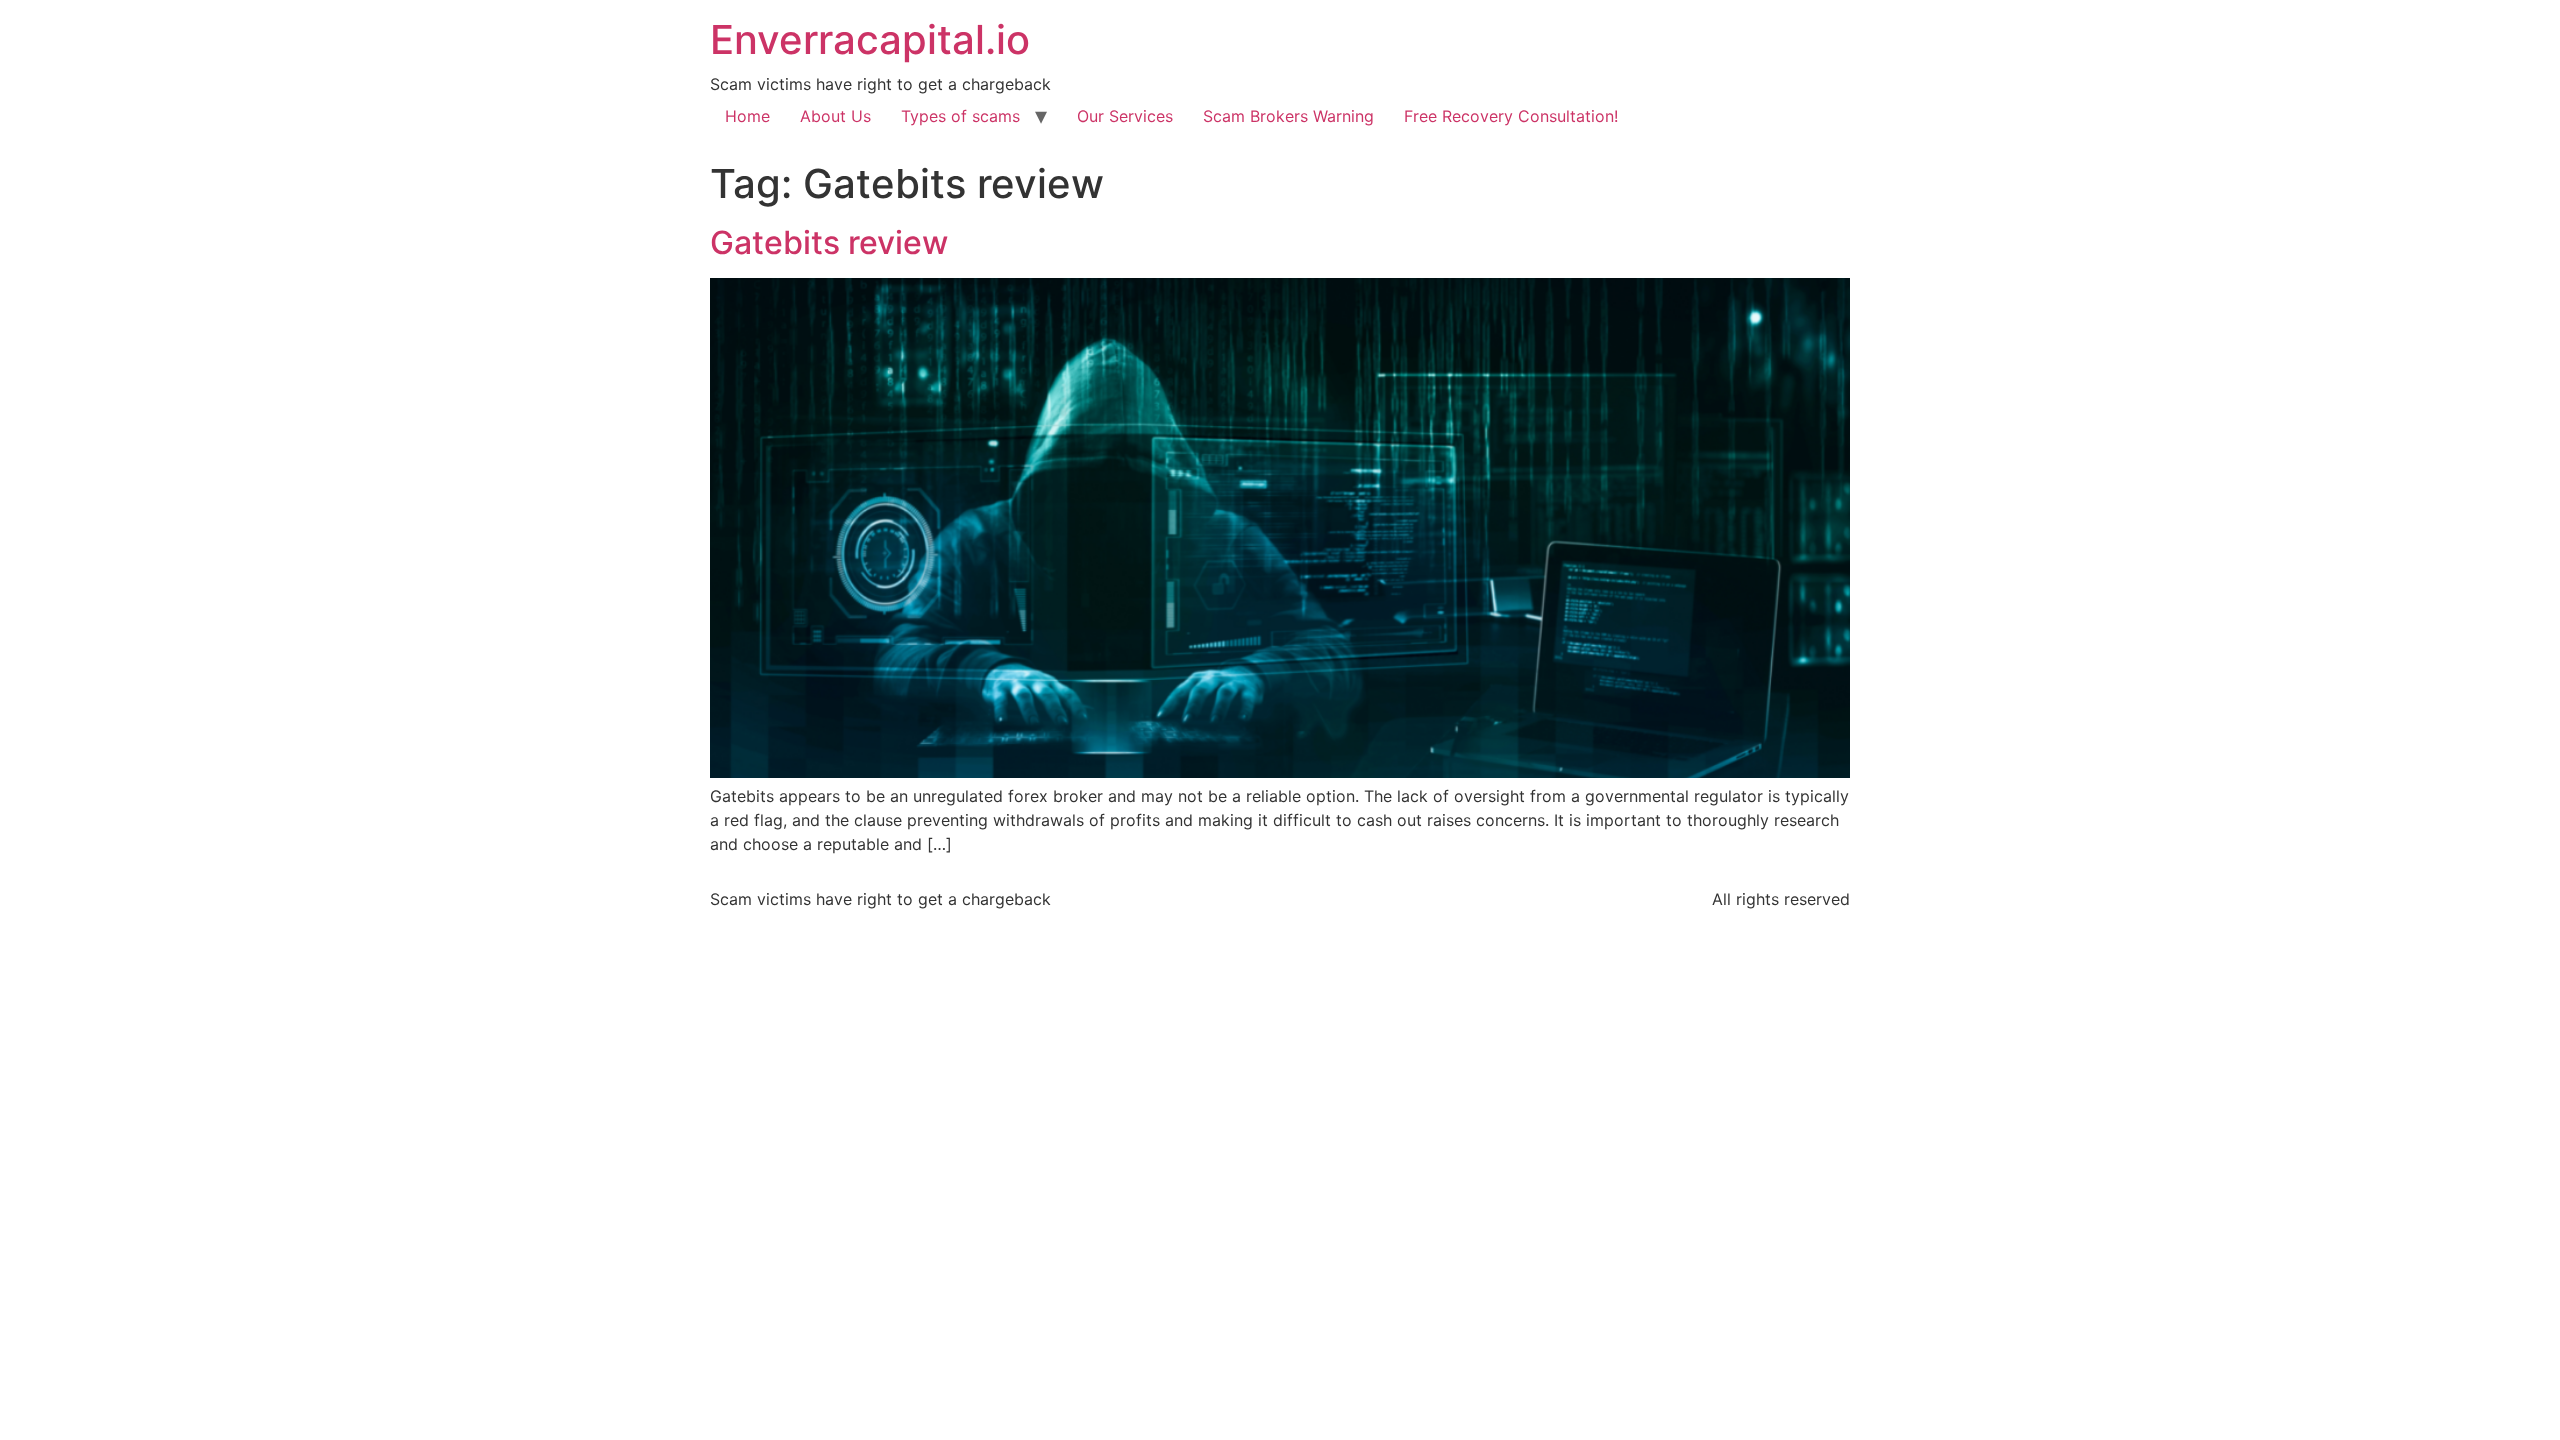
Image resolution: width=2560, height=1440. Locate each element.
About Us (835, 116)
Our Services (1125, 116)
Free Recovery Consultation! (1511, 116)
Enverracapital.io (870, 39)
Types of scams (960, 116)
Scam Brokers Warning (1288, 116)
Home (747, 116)
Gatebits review (829, 242)
